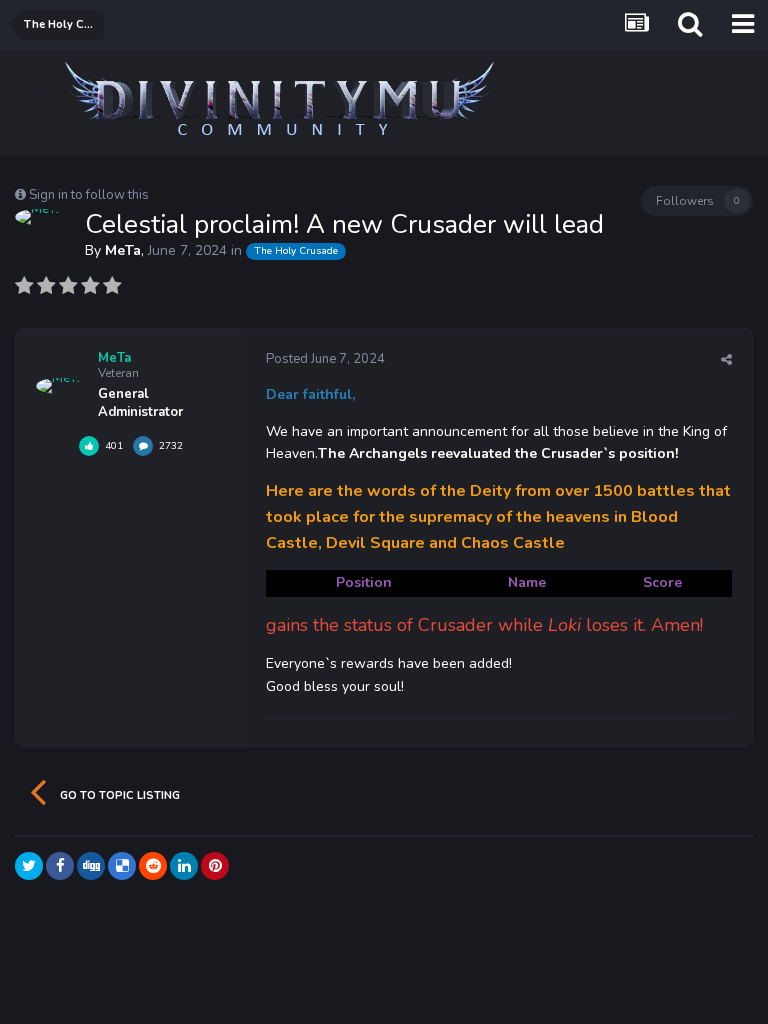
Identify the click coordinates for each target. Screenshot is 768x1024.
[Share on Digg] (91, 866)
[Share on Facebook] (60, 866)
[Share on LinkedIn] (184, 866)
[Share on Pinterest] (215, 866)
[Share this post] (726, 360)
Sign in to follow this (89, 195)
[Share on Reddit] (153, 866)
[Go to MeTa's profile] (38, 217)
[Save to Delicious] (122, 866)
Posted (325, 359)
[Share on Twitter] (29, 866)
